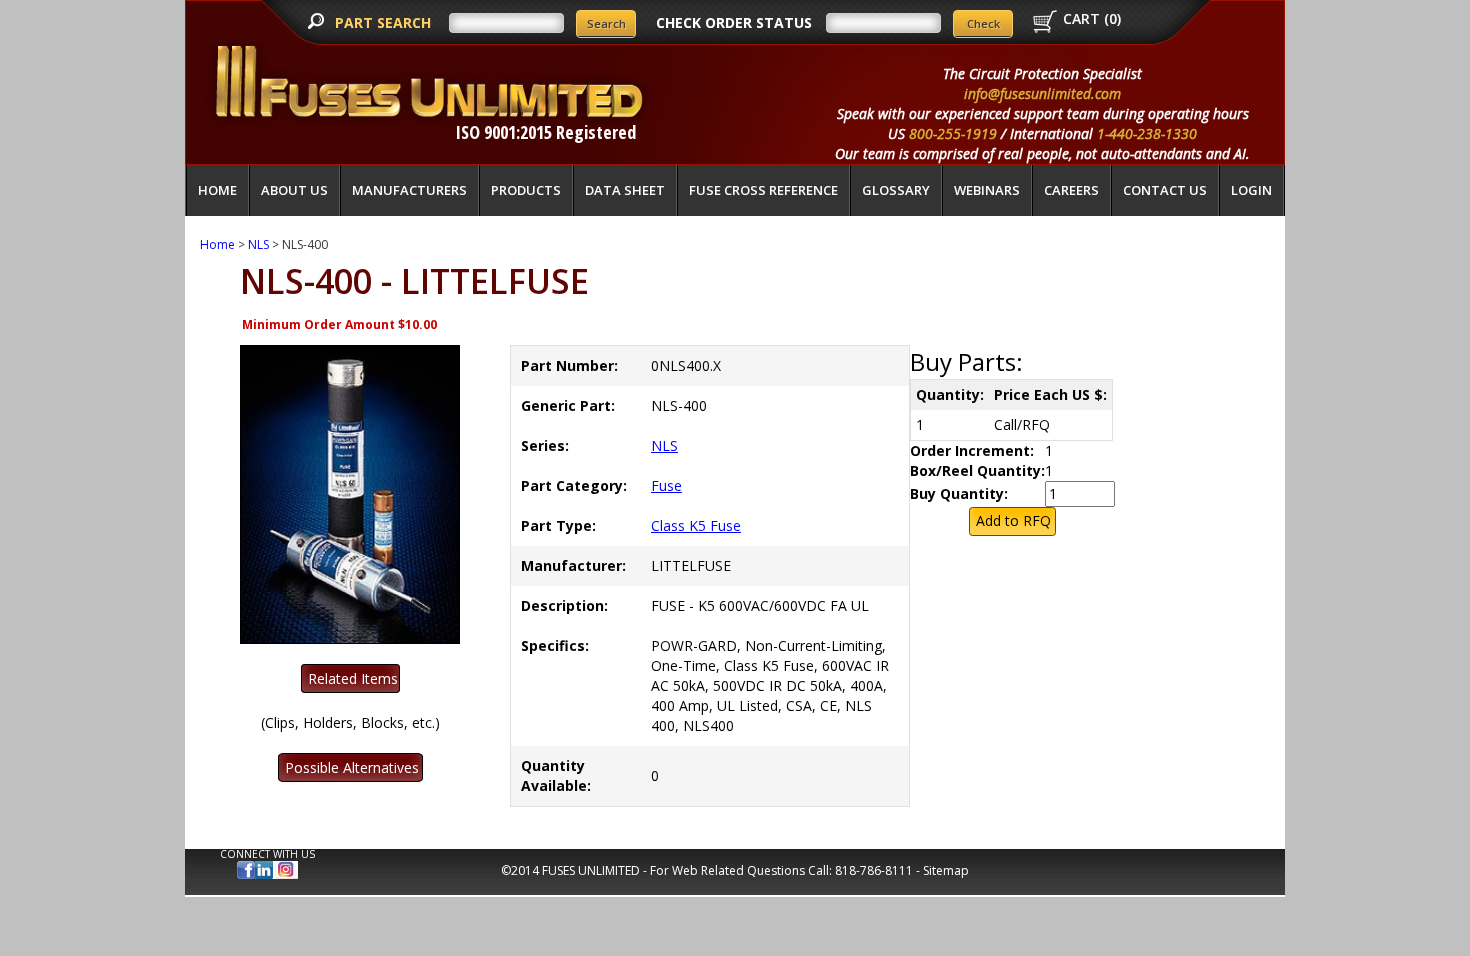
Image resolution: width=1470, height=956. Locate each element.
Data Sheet (625, 190)
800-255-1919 (953, 133)
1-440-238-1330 (1147, 133)
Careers (1071, 190)
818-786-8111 (874, 870)
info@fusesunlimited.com (1042, 93)
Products (526, 190)
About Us (294, 190)
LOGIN (1251, 190)
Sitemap (946, 870)
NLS (258, 244)
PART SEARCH (385, 22)
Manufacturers (409, 190)
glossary (896, 190)
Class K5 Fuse (696, 525)
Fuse (666, 485)
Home (217, 190)
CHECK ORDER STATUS (734, 22)
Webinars (987, 190)
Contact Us (1165, 190)
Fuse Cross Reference (763, 190)
